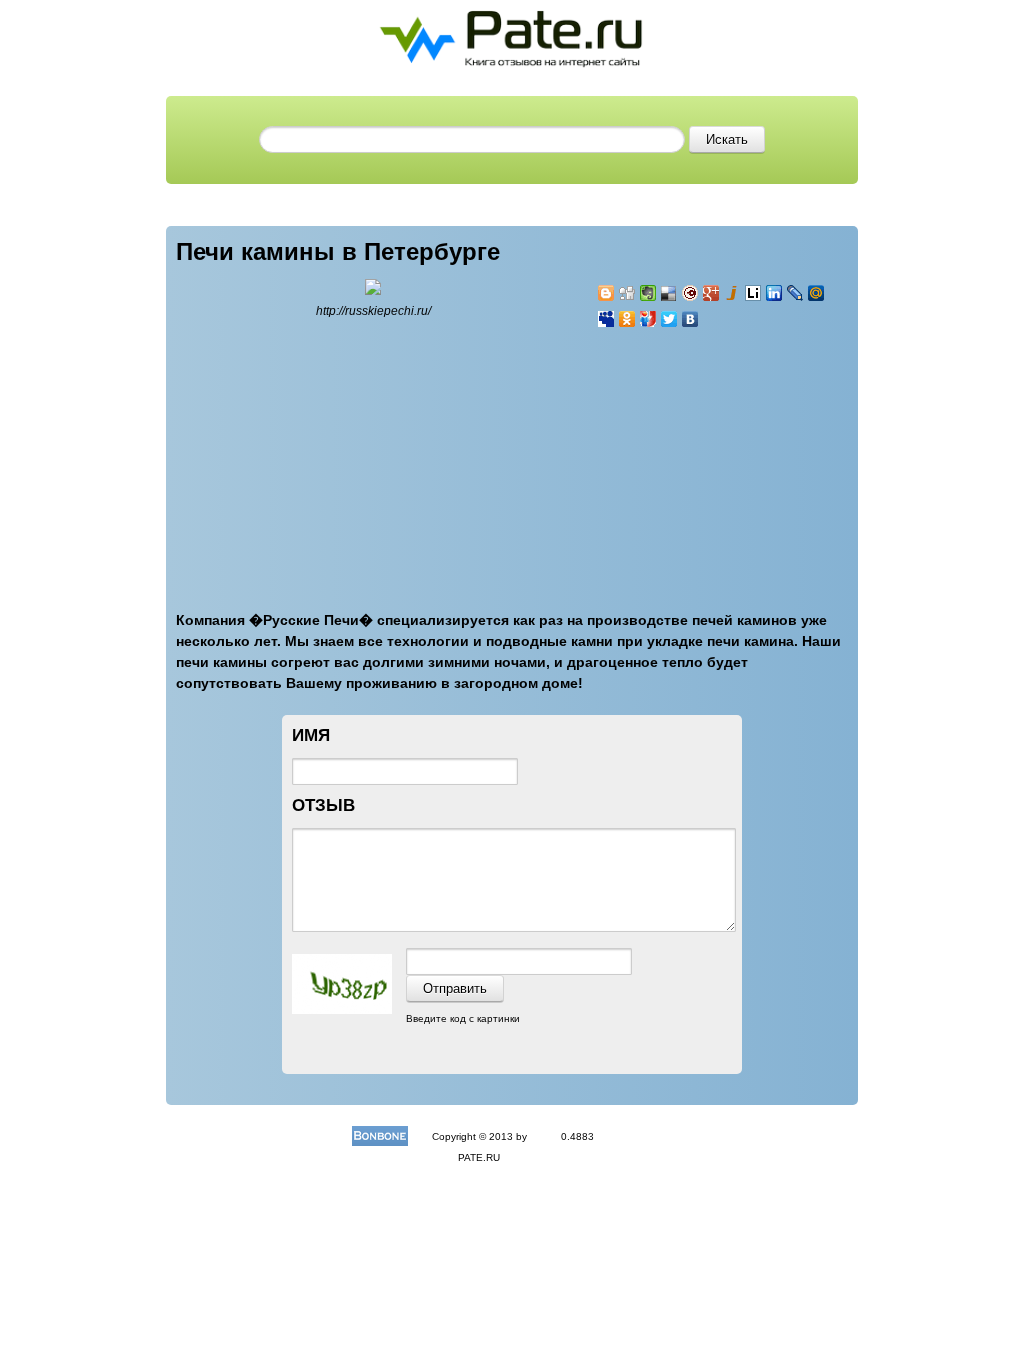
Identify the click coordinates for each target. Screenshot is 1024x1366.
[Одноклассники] (627, 319)
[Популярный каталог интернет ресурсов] (380, 1136)
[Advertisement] (717, 458)
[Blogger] (606, 293)
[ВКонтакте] (690, 319)
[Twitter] (669, 319)
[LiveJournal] (795, 293)
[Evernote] (648, 293)
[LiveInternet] (753, 293)
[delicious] (669, 293)
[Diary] (690, 293)
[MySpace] (606, 319)
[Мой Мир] (816, 293)
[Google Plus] (711, 293)
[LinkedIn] (774, 293)
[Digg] (627, 293)
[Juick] (732, 293)
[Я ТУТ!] (648, 319)
